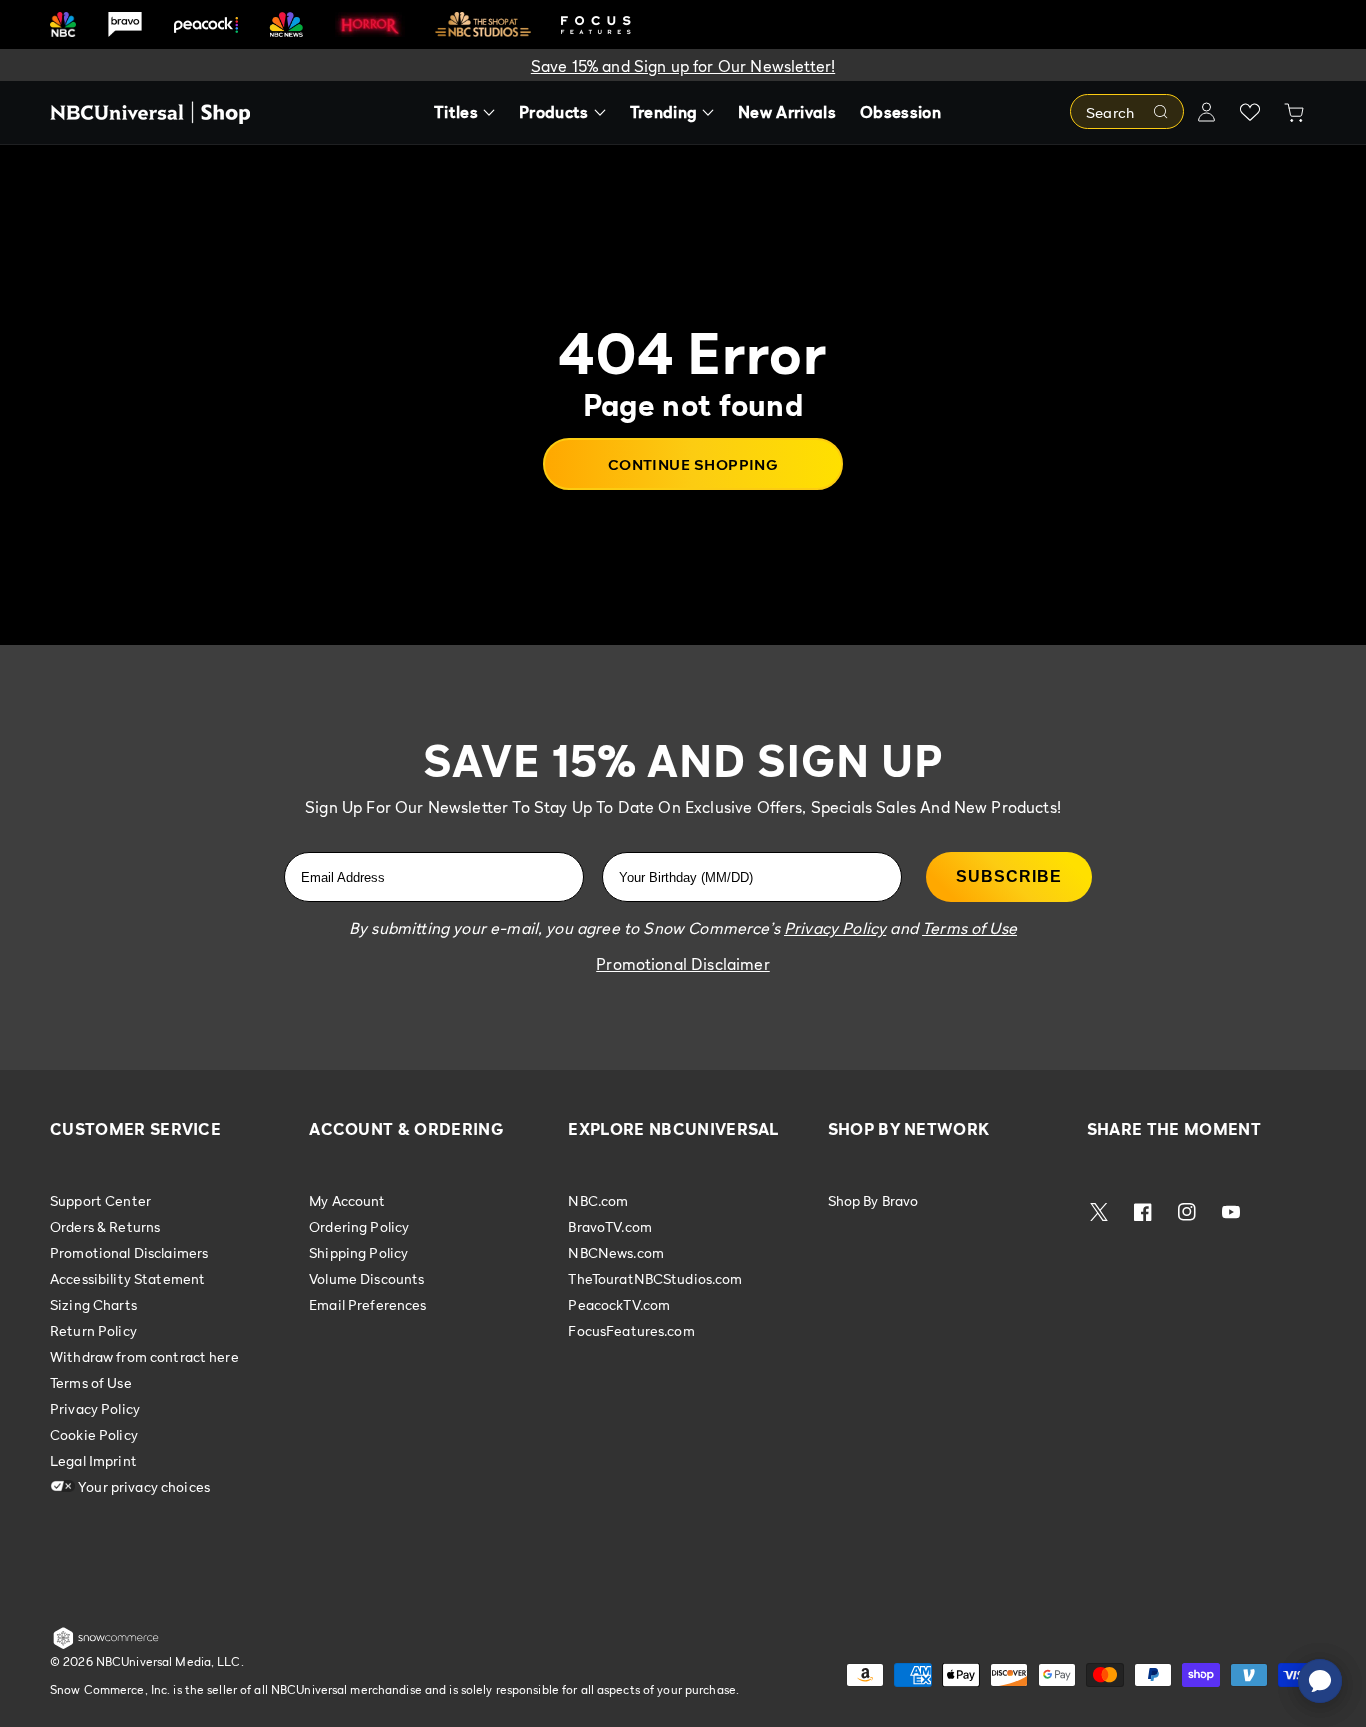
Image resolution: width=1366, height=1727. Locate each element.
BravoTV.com (610, 1226)
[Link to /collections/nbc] (63, 24)
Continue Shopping (693, 464)
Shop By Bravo (873, 1201)
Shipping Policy (358, 1252)
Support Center (100, 1201)
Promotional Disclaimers (129, 1252)
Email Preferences (367, 1304)
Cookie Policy (94, 1434)
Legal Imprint (93, 1460)
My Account (347, 1201)
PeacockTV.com (619, 1304)
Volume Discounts (366, 1278)
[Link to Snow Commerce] (106, 1645)
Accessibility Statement (127, 1278)
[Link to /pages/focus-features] (596, 24)
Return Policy (93, 1330)
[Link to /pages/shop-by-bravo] (125, 24)
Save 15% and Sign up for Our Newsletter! (683, 66)
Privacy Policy (95, 1408)
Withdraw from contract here (144, 1356)
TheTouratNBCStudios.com (655, 1278)
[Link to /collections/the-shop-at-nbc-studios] (483, 24)
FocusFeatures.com (631, 1330)
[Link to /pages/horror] (370, 24)
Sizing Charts (93, 1304)
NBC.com (598, 1201)
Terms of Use (91, 1382)
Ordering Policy (359, 1226)
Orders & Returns (105, 1226)
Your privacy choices (142, 1486)
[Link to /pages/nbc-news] (286, 24)
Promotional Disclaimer (683, 964)
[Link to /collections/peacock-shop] (206, 24)
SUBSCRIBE (1009, 876)
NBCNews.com (616, 1252)
